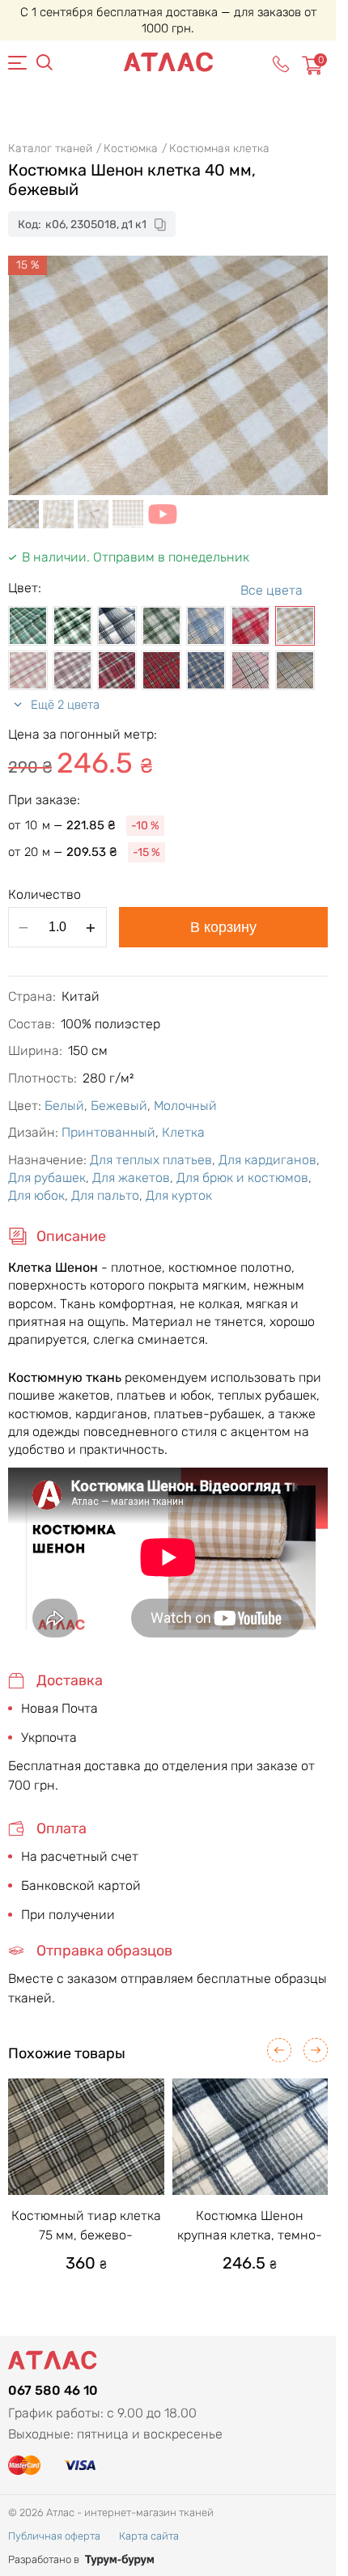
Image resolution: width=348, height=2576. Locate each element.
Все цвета (272, 590)
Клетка (183, 1132)
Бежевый (119, 1106)
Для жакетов (131, 1178)
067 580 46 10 (53, 2390)
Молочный (185, 1106)
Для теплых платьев (151, 1160)
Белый (64, 1106)
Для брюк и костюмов (242, 1178)
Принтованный (108, 1132)
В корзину (223, 927)
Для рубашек (47, 1178)
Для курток (179, 1195)
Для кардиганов (267, 1160)
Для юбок (36, 1195)
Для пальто (105, 1195)
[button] (279, 2050)
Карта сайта (149, 2536)
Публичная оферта (54, 2536)
